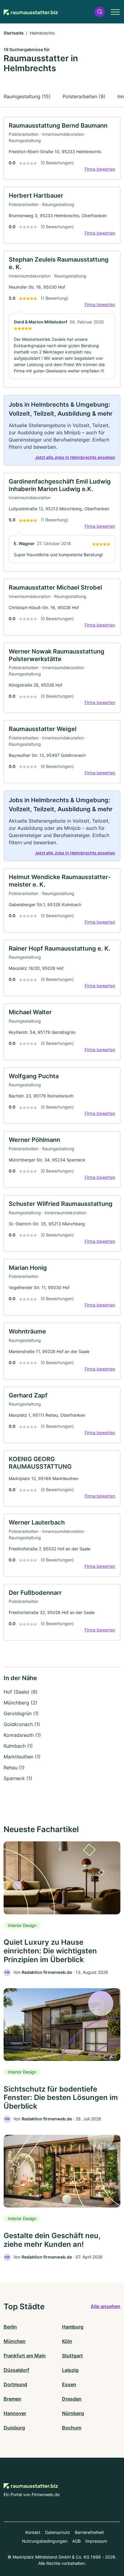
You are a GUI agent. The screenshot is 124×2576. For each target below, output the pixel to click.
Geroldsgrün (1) (21, 1713)
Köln (67, 2341)
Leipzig (70, 2370)
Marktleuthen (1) (22, 1757)
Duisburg (14, 2428)
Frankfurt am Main (25, 2356)
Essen (69, 2384)
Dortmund (15, 2384)
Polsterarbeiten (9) (84, 96)
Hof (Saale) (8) (21, 1692)
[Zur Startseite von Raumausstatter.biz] (31, 12)
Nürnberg (73, 2413)
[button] (100, 12)
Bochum (72, 2428)
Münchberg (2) (20, 1703)
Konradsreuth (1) (22, 1735)
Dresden (72, 2399)
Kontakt (33, 2532)
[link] (62, 148)
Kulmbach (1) (18, 1746)
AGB (76, 2541)
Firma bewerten (100, 169)
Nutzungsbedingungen (45, 2541)
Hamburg (73, 2327)
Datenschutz (58, 2532)
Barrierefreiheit (89, 2532)
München (15, 2341)
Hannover (15, 2413)
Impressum (96, 2541)
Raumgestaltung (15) (27, 96)
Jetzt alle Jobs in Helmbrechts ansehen (75, 457)
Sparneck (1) (18, 1778)
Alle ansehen (105, 2306)
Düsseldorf (16, 2370)
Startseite (14, 33)
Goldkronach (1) (22, 1724)
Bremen (12, 2399)
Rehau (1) (14, 1767)
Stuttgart (72, 2356)
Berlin (10, 2327)
